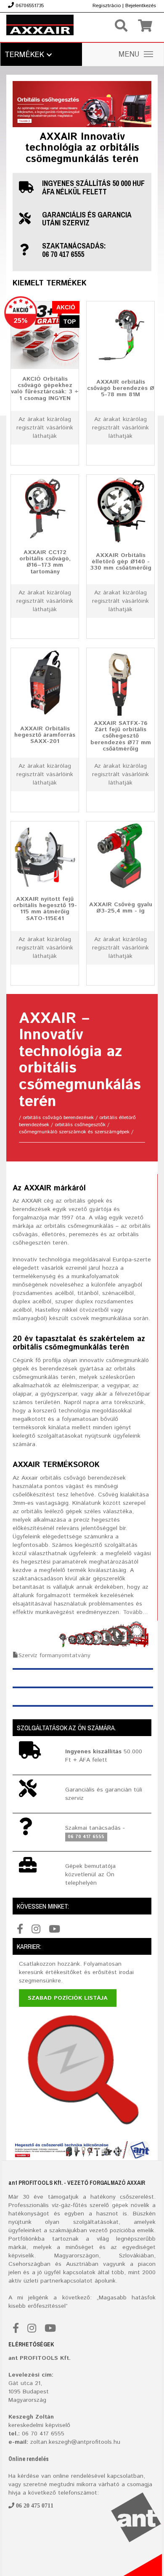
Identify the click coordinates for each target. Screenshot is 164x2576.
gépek (120, 2205)
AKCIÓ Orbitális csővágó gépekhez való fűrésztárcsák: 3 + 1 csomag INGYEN (45, 389)
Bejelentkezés (141, 6)
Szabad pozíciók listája (68, 1998)
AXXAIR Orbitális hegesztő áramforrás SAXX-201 (45, 735)
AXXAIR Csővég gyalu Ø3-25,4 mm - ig (121, 907)
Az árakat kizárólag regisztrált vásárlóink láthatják (45, 428)
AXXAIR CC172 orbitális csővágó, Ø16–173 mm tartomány (45, 562)
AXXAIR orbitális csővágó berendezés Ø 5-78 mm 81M (121, 388)
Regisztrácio (107, 6)
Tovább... (135, 1612)
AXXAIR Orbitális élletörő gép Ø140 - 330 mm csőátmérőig (121, 561)
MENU (129, 55)
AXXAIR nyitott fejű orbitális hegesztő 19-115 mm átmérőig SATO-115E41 (45, 909)
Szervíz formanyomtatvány (54, 1655)
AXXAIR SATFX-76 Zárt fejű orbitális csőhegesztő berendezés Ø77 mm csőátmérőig (121, 736)
